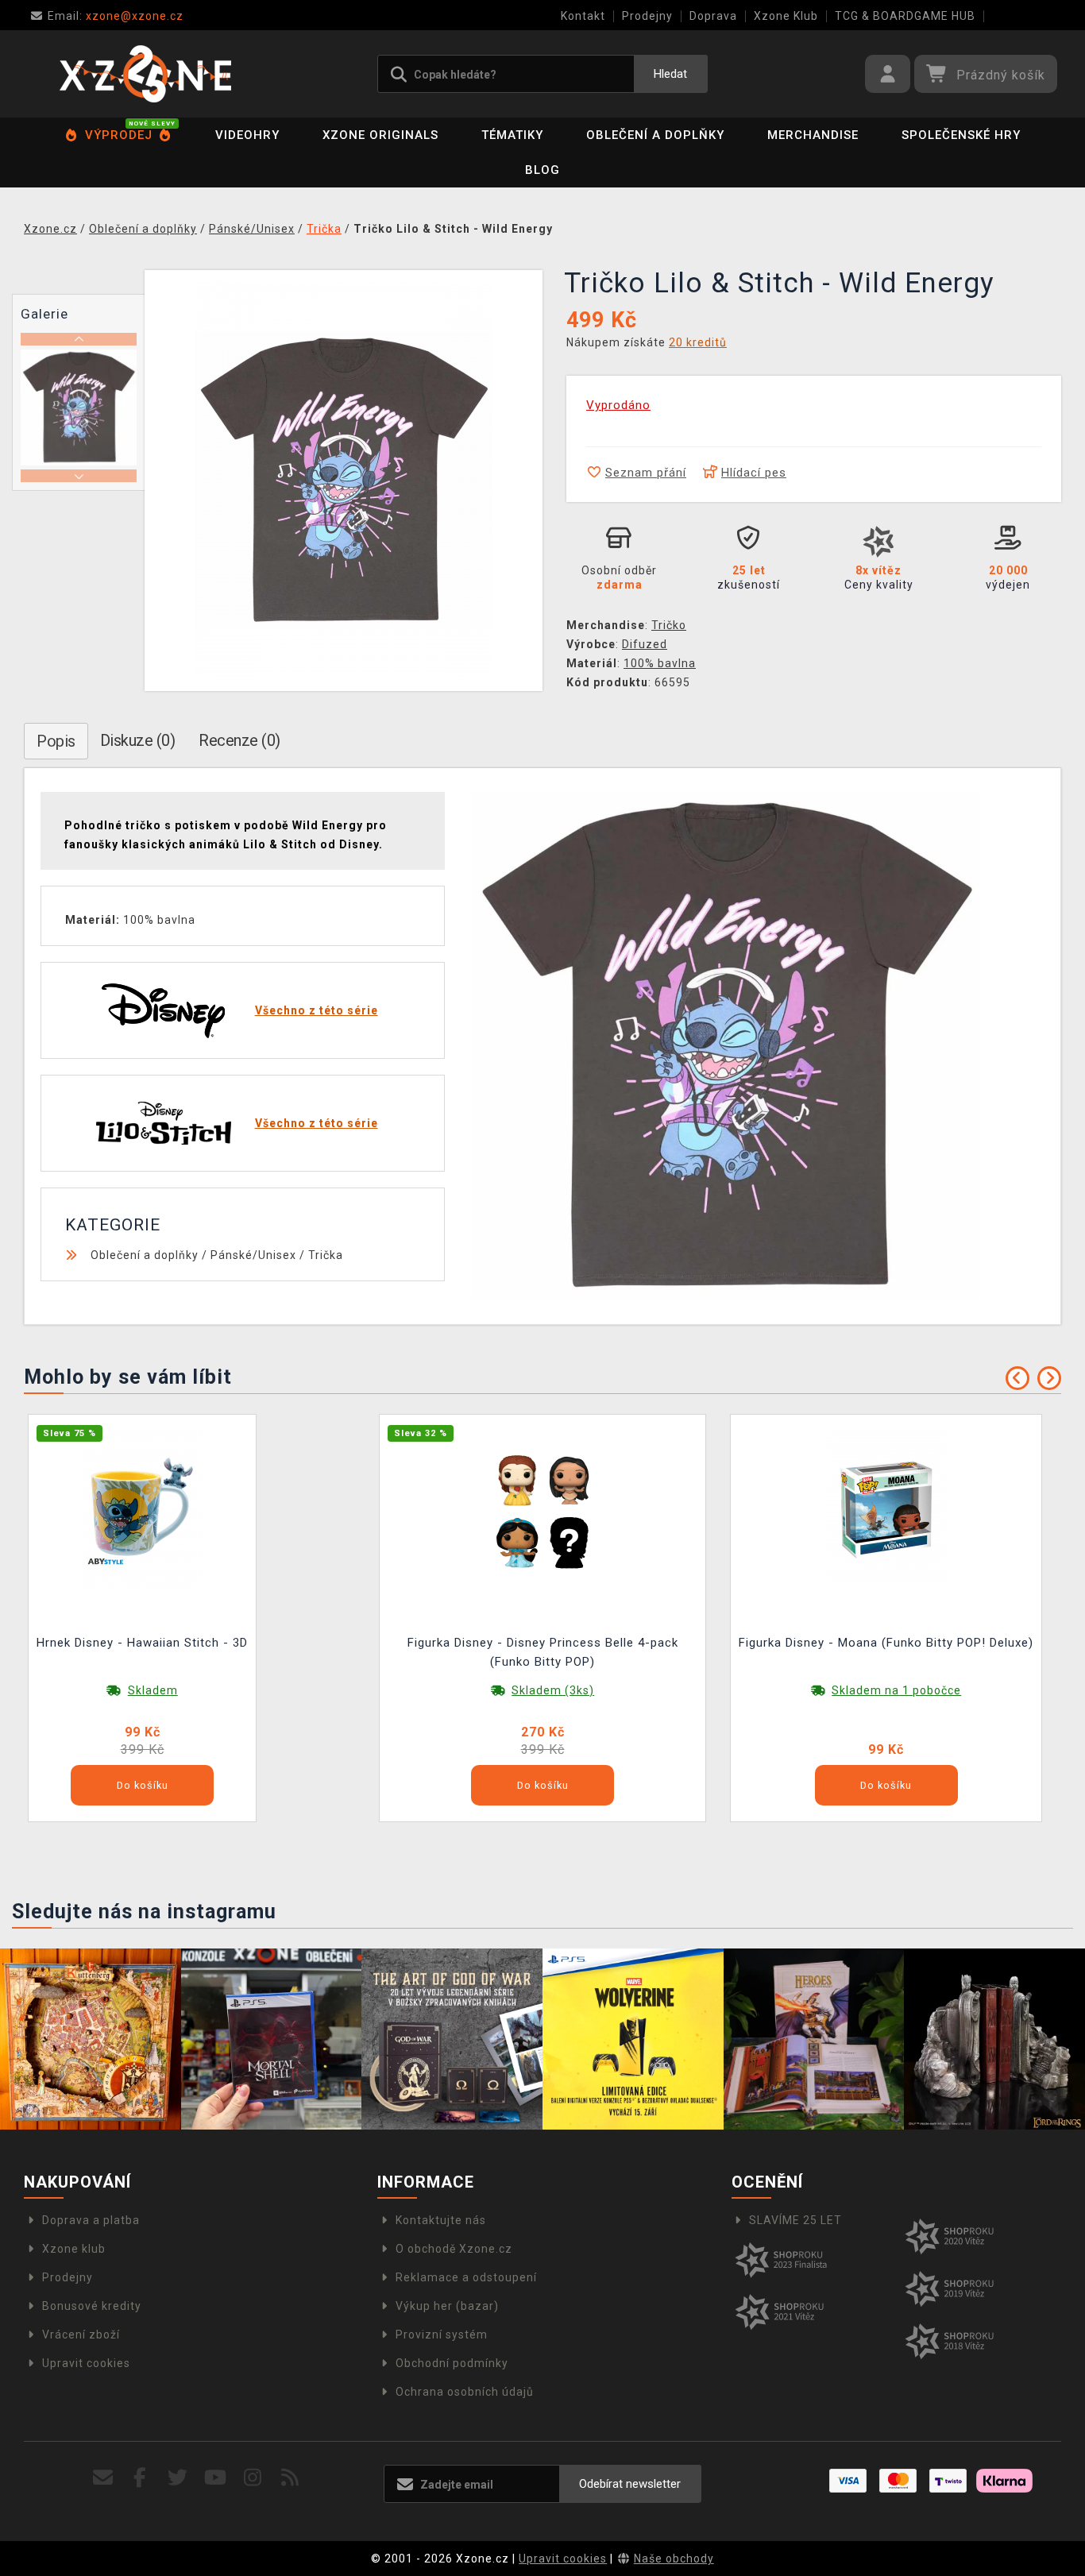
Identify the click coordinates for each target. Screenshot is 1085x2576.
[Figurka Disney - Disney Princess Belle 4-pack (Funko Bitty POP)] (542, 1509)
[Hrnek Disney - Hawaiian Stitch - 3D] (142, 1509)
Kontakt (583, 16)
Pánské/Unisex (253, 1255)
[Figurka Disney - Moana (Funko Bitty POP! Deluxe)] (886, 1509)
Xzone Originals (380, 135)
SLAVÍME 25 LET (795, 2220)
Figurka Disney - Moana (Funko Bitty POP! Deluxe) (886, 1643)
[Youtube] (216, 2478)
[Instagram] (253, 2478)
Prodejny (647, 16)
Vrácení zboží (81, 2335)
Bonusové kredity (92, 2306)
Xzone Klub (786, 16)
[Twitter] (178, 2478)
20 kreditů (698, 342)
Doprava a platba (91, 2220)
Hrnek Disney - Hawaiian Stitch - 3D (142, 1643)
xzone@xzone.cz (116, 16)
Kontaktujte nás (441, 2220)
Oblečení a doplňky (655, 135)
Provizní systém (442, 2335)
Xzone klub (74, 2249)
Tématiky (512, 135)
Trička (326, 1255)
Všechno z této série (317, 1010)
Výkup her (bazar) (447, 2306)
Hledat (670, 74)
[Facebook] (140, 2478)
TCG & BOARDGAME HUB (905, 16)
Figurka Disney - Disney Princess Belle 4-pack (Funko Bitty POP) (543, 1652)
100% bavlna (660, 663)
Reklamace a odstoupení (466, 2277)
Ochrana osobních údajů (465, 2392)
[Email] (103, 2478)
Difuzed (645, 644)
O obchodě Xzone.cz (454, 2249)
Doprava (713, 16)
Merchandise (813, 135)
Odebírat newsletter (630, 2484)
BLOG (542, 170)
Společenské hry (961, 135)
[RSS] (290, 2478)
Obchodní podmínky (452, 2363)
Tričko (669, 625)
